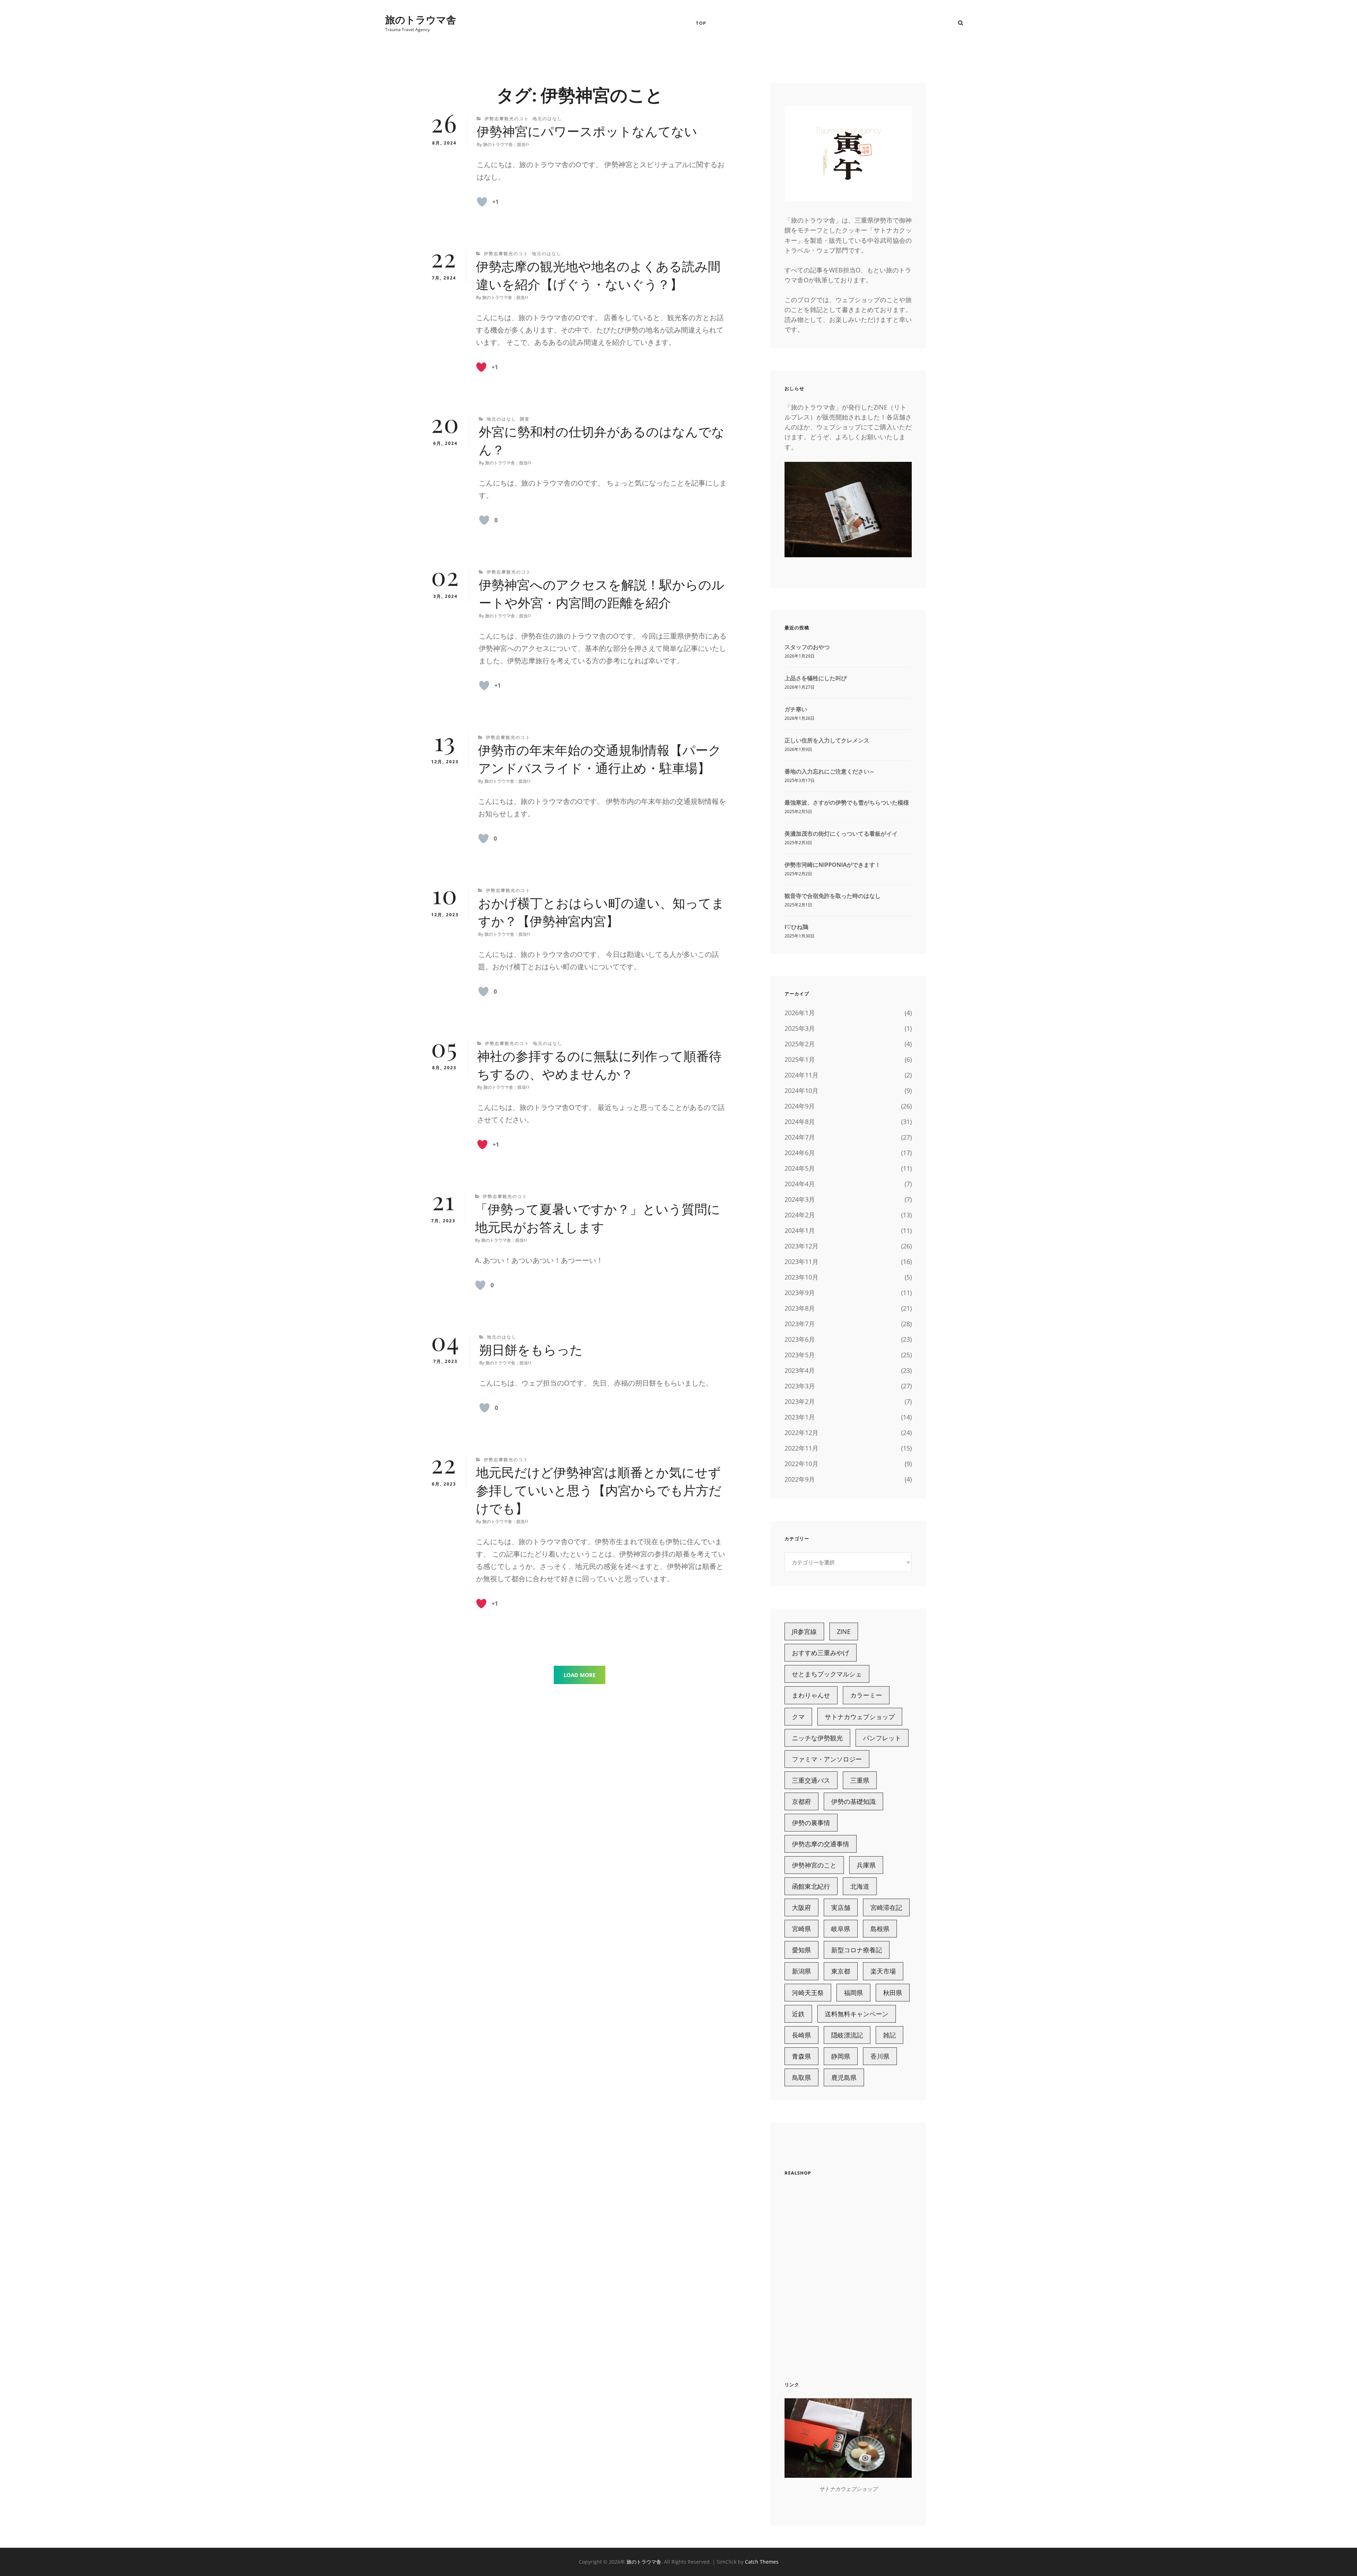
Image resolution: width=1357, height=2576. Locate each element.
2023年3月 (800, 1386)
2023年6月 (800, 1339)
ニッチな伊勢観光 (817, 1738)
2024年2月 (800, 1215)
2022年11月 (801, 1448)
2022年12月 (801, 1433)
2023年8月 (800, 1308)
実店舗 (841, 1907)
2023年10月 (801, 1277)
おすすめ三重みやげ (821, 1653)
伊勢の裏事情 (811, 1823)
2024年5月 (800, 1168)
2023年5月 (800, 1355)
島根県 (880, 1929)
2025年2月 (800, 1044)
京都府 (801, 1801)
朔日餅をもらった (531, 1350)
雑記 (889, 2035)
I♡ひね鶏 (796, 927)
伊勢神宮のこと (814, 1865)
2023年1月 (800, 1417)
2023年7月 (800, 1324)
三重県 (860, 1780)
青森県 (801, 2056)
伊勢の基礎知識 (853, 1801)
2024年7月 (800, 1137)
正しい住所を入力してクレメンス (827, 740)
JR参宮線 (804, 1631)
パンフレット (882, 1738)
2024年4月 (800, 1184)
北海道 (860, 1886)
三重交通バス (811, 1780)
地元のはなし (547, 119)
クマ (798, 1717)
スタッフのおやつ (807, 647)
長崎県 (801, 2035)
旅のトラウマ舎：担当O (506, 145)
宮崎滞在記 (886, 1907)
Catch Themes (762, 2562)
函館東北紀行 (811, 1886)
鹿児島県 (844, 2077)
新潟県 (801, 1971)
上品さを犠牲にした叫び (816, 678)
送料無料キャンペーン (857, 2014)
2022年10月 (801, 1464)
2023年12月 (801, 1246)
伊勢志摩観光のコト (507, 119)
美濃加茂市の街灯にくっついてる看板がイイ (841, 834)
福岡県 (853, 1993)
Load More (580, 1675)
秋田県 (893, 1993)
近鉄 (798, 2014)
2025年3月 (800, 1028)
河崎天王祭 (808, 1993)
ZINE (844, 1631)
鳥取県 (801, 2077)
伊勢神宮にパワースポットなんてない (587, 132)
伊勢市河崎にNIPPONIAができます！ (833, 865)
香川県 (880, 2056)
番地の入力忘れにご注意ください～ (830, 771)
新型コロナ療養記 (857, 1950)
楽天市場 (883, 1971)
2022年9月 (800, 1479)
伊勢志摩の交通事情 (821, 1844)
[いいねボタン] (482, 202)
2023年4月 (800, 1370)
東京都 (841, 1971)
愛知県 (801, 1950)
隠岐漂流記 (847, 2035)
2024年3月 (800, 1199)
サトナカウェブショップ (860, 1717)
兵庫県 (866, 1865)
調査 (525, 419)
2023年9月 (800, 1293)
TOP (701, 23)
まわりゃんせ (811, 1695)
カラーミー (866, 1695)
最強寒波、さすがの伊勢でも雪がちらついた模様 (847, 802)
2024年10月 (801, 1090)
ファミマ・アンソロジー (827, 1759)
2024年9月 (800, 1106)
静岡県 (841, 2056)
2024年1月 (800, 1230)
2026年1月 (800, 1013)
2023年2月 (800, 1401)
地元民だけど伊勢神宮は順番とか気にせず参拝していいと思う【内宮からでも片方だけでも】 (599, 1491)
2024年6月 (800, 1153)
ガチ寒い (796, 709)
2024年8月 (800, 1122)
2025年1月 (800, 1059)
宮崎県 (801, 1929)
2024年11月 (801, 1075)
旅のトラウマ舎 (421, 19)
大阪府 (801, 1907)
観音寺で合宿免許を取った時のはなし (833, 896)
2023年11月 (801, 1261)
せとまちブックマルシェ (827, 1674)
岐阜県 (841, 1929)
